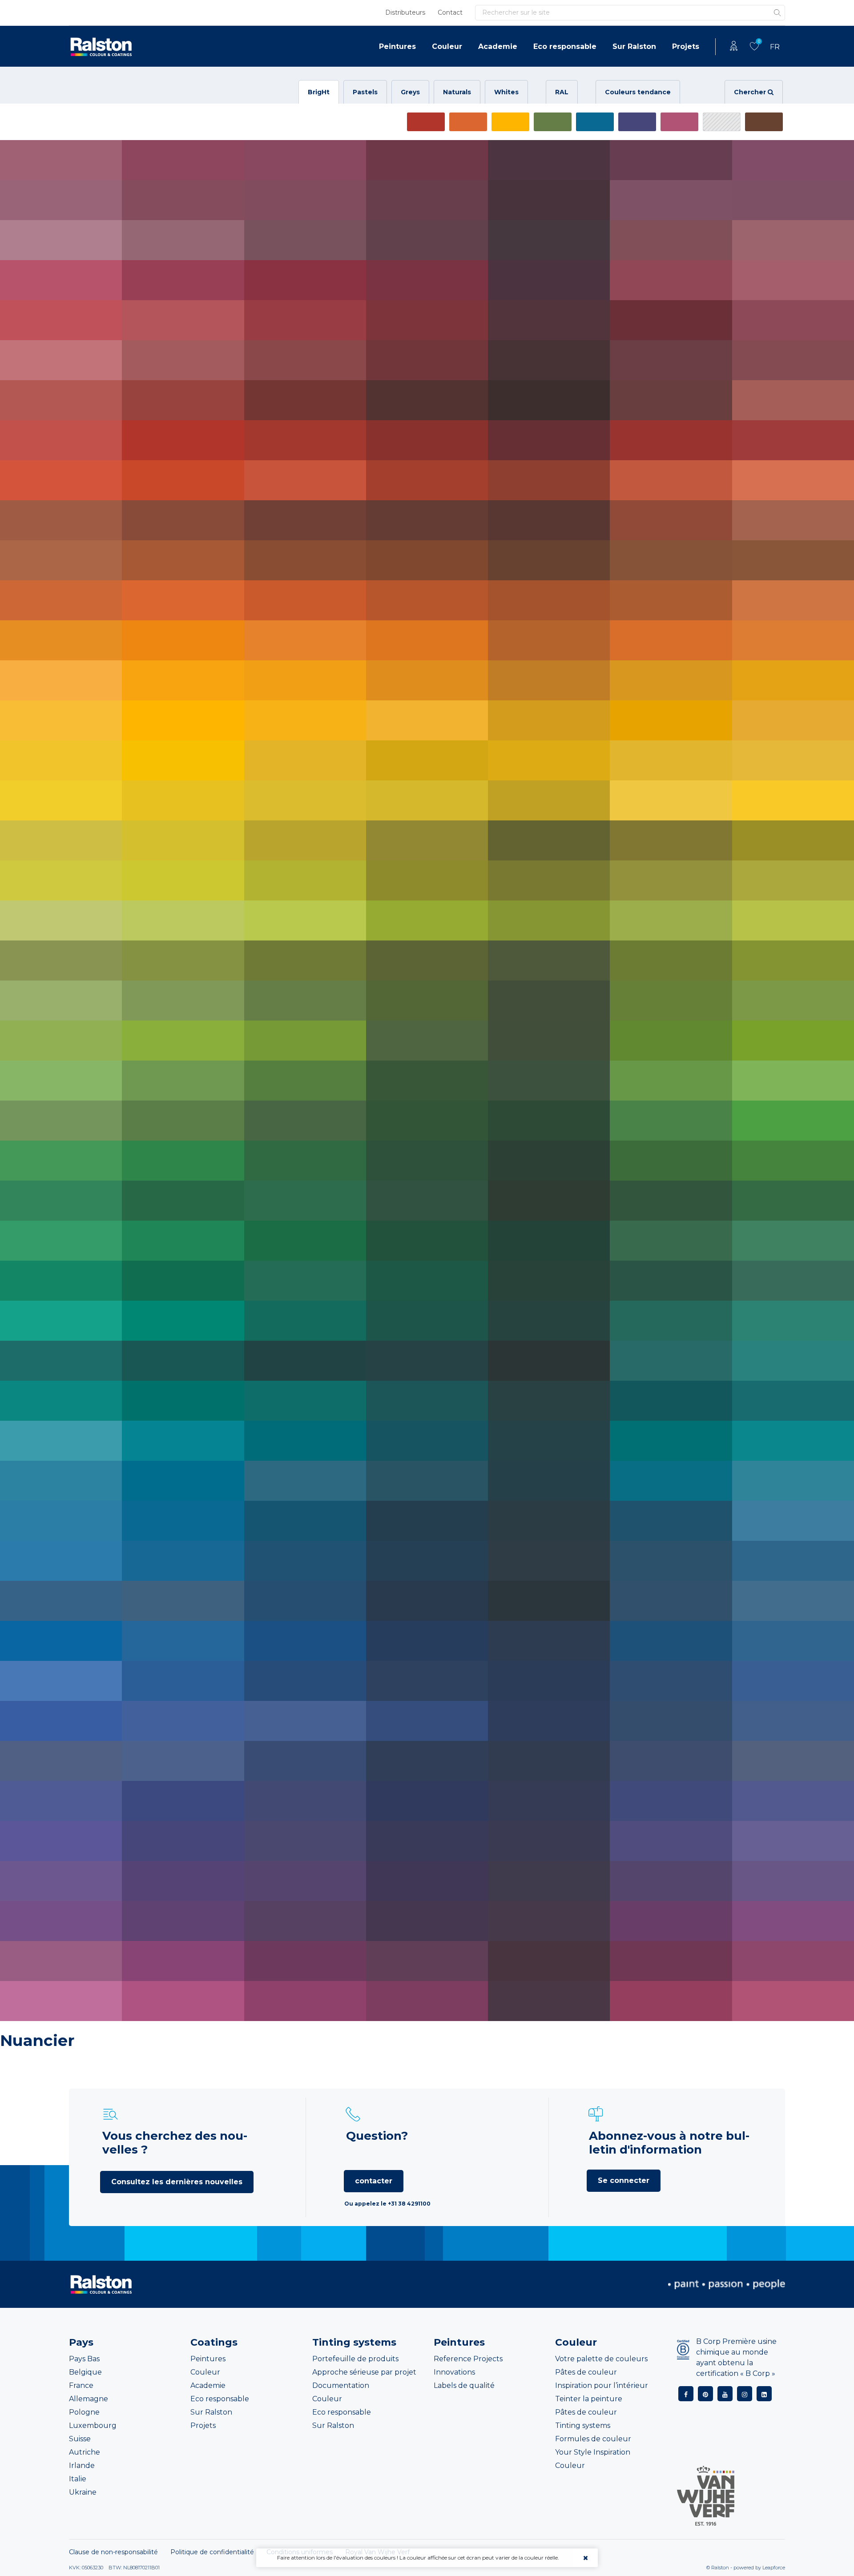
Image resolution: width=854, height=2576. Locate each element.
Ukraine (83, 2492)
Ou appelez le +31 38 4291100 (387, 2204)
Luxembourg (93, 2425)
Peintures (397, 46)
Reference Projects (468, 2359)
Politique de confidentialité (212, 2552)
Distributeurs (405, 12)
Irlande (82, 2465)
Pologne (84, 2412)
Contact (450, 12)
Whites (506, 92)
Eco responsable (565, 46)
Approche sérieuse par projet (364, 2372)
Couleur (447, 46)
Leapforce (774, 2568)
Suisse (80, 2439)
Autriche (85, 2452)
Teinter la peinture (589, 2399)
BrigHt (319, 92)
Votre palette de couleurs (601, 2359)
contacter (374, 2181)
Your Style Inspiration (593, 2452)
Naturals (457, 92)
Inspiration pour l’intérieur (602, 2385)
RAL (562, 92)
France (81, 2385)
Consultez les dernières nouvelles (177, 2182)
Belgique (85, 2372)
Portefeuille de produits (355, 2359)
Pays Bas (84, 2359)
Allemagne (89, 2399)
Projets (686, 46)
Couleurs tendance (638, 92)
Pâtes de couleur (586, 2372)
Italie (78, 2479)
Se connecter (624, 2180)
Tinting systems (583, 2425)
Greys (410, 92)
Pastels (365, 92)
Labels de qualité (464, 2385)
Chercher (751, 92)
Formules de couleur (593, 2439)
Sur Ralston (634, 46)
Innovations (454, 2372)
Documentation (341, 2385)
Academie (498, 46)
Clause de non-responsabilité (113, 2552)
